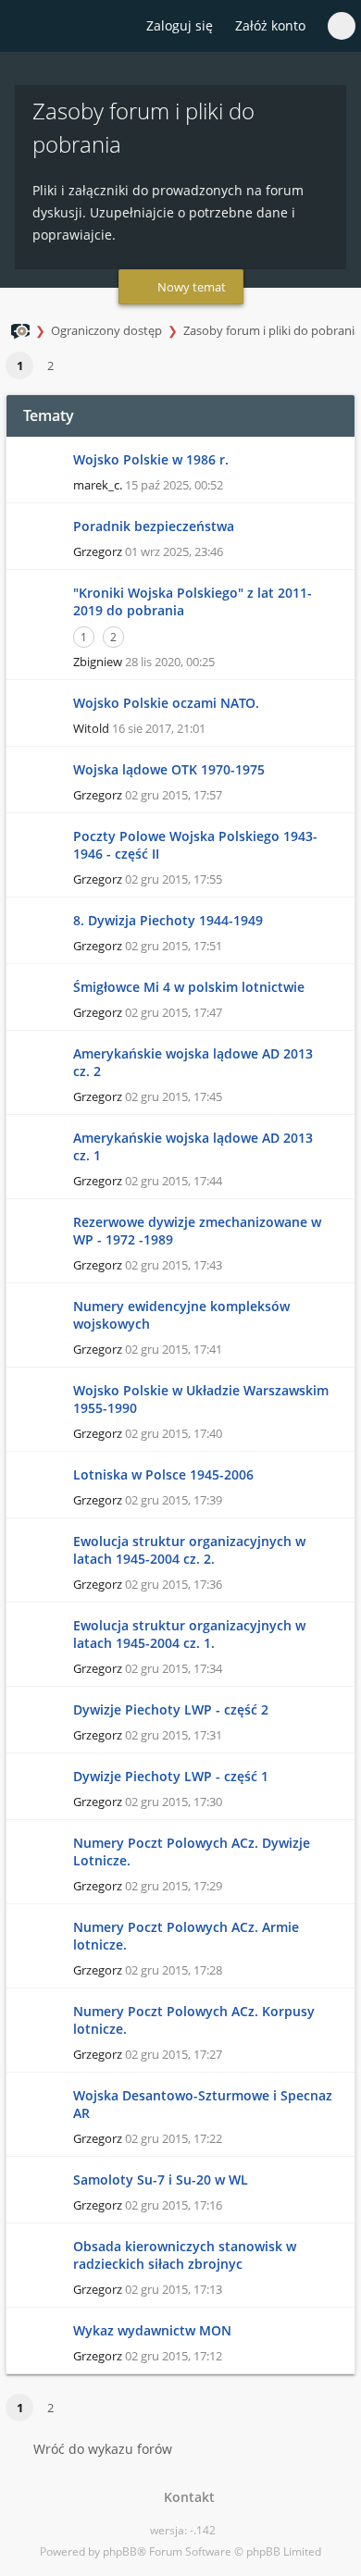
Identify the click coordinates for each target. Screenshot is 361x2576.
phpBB (120, 2551)
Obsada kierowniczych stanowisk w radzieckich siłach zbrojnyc (185, 2255)
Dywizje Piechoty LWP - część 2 (171, 1709)
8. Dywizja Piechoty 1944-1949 (168, 920)
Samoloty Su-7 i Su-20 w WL (161, 2180)
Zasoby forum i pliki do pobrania (272, 330)
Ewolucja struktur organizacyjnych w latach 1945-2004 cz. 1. (189, 1634)
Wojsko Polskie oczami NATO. (166, 703)
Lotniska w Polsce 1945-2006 (163, 1474)
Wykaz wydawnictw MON (152, 2330)
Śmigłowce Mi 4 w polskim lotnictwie (189, 987)
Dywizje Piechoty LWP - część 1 (171, 1776)
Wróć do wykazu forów (103, 2449)
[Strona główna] (25, 27)
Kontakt (186, 2497)
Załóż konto (270, 25)
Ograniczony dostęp (106, 330)
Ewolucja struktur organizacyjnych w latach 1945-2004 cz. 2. (189, 1550)
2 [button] (50, 365)
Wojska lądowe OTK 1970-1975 (169, 769)
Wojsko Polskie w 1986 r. (151, 459)
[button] (74, 366)
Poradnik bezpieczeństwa (154, 526)
